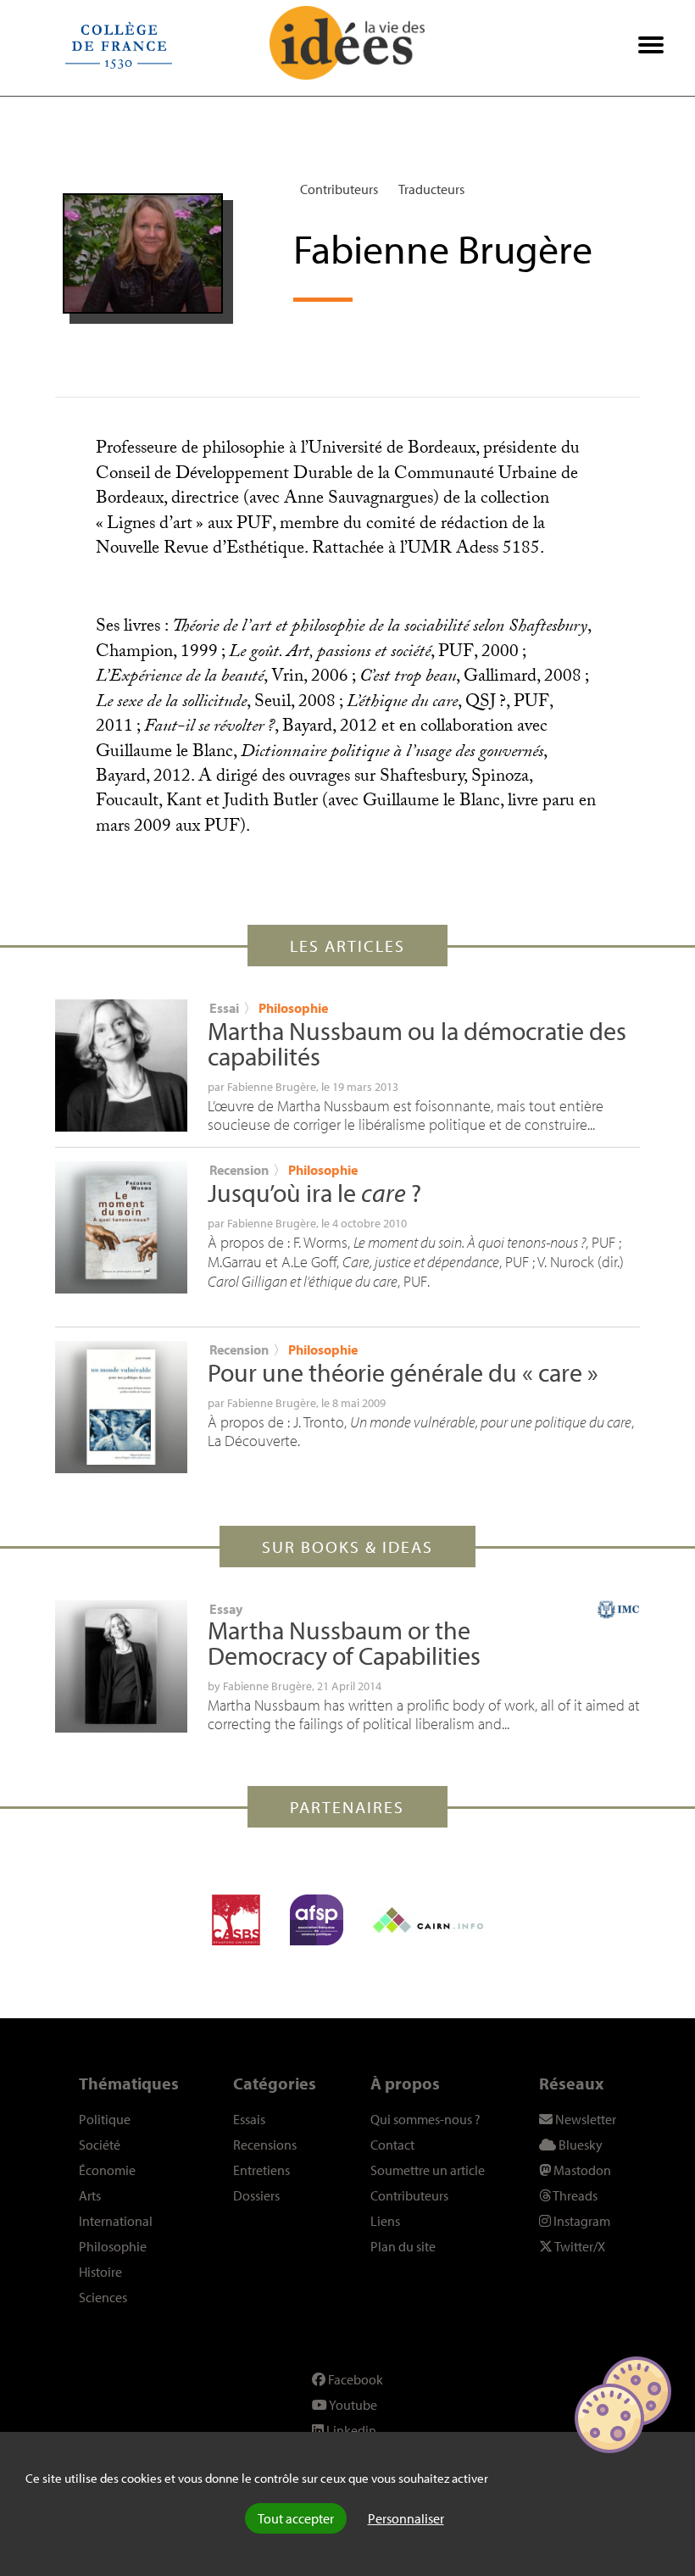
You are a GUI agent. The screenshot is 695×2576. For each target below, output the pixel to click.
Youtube (352, 2405)
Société (100, 2145)
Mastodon (581, 2170)
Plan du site (403, 2246)
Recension (239, 1170)
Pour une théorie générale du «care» (403, 1372)
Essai (224, 1008)
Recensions (265, 2145)
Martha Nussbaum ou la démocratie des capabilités (417, 1043)
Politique (105, 2119)
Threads (574, 2195)
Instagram (581, 2221)
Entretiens (261, 2170)
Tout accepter (296, 2518)
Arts (90, 2195)
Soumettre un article (428, 2170)
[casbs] (236, 1920)
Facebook (354, 2379)
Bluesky (579, 2145)
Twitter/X (579, 2246)
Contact (392, 2145)
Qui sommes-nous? (425, 2119)
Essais (249, 2119)
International (116, 2221)
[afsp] (317, 1920)
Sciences (103, 2297)
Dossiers (256, 2195)
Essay (226, 1609)
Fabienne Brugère (272, 1087)
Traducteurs (431, 189)
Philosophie (293, 1008)
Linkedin (350, 2430)
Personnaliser (406, 2518)
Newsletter (584, 2119)
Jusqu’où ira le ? (314, 1193)
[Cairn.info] (428, 1920)
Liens (385, 2221)
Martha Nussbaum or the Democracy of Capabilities (344, 1643)
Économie (107, 2170)
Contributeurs (339, 189)
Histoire (100, 2272)
